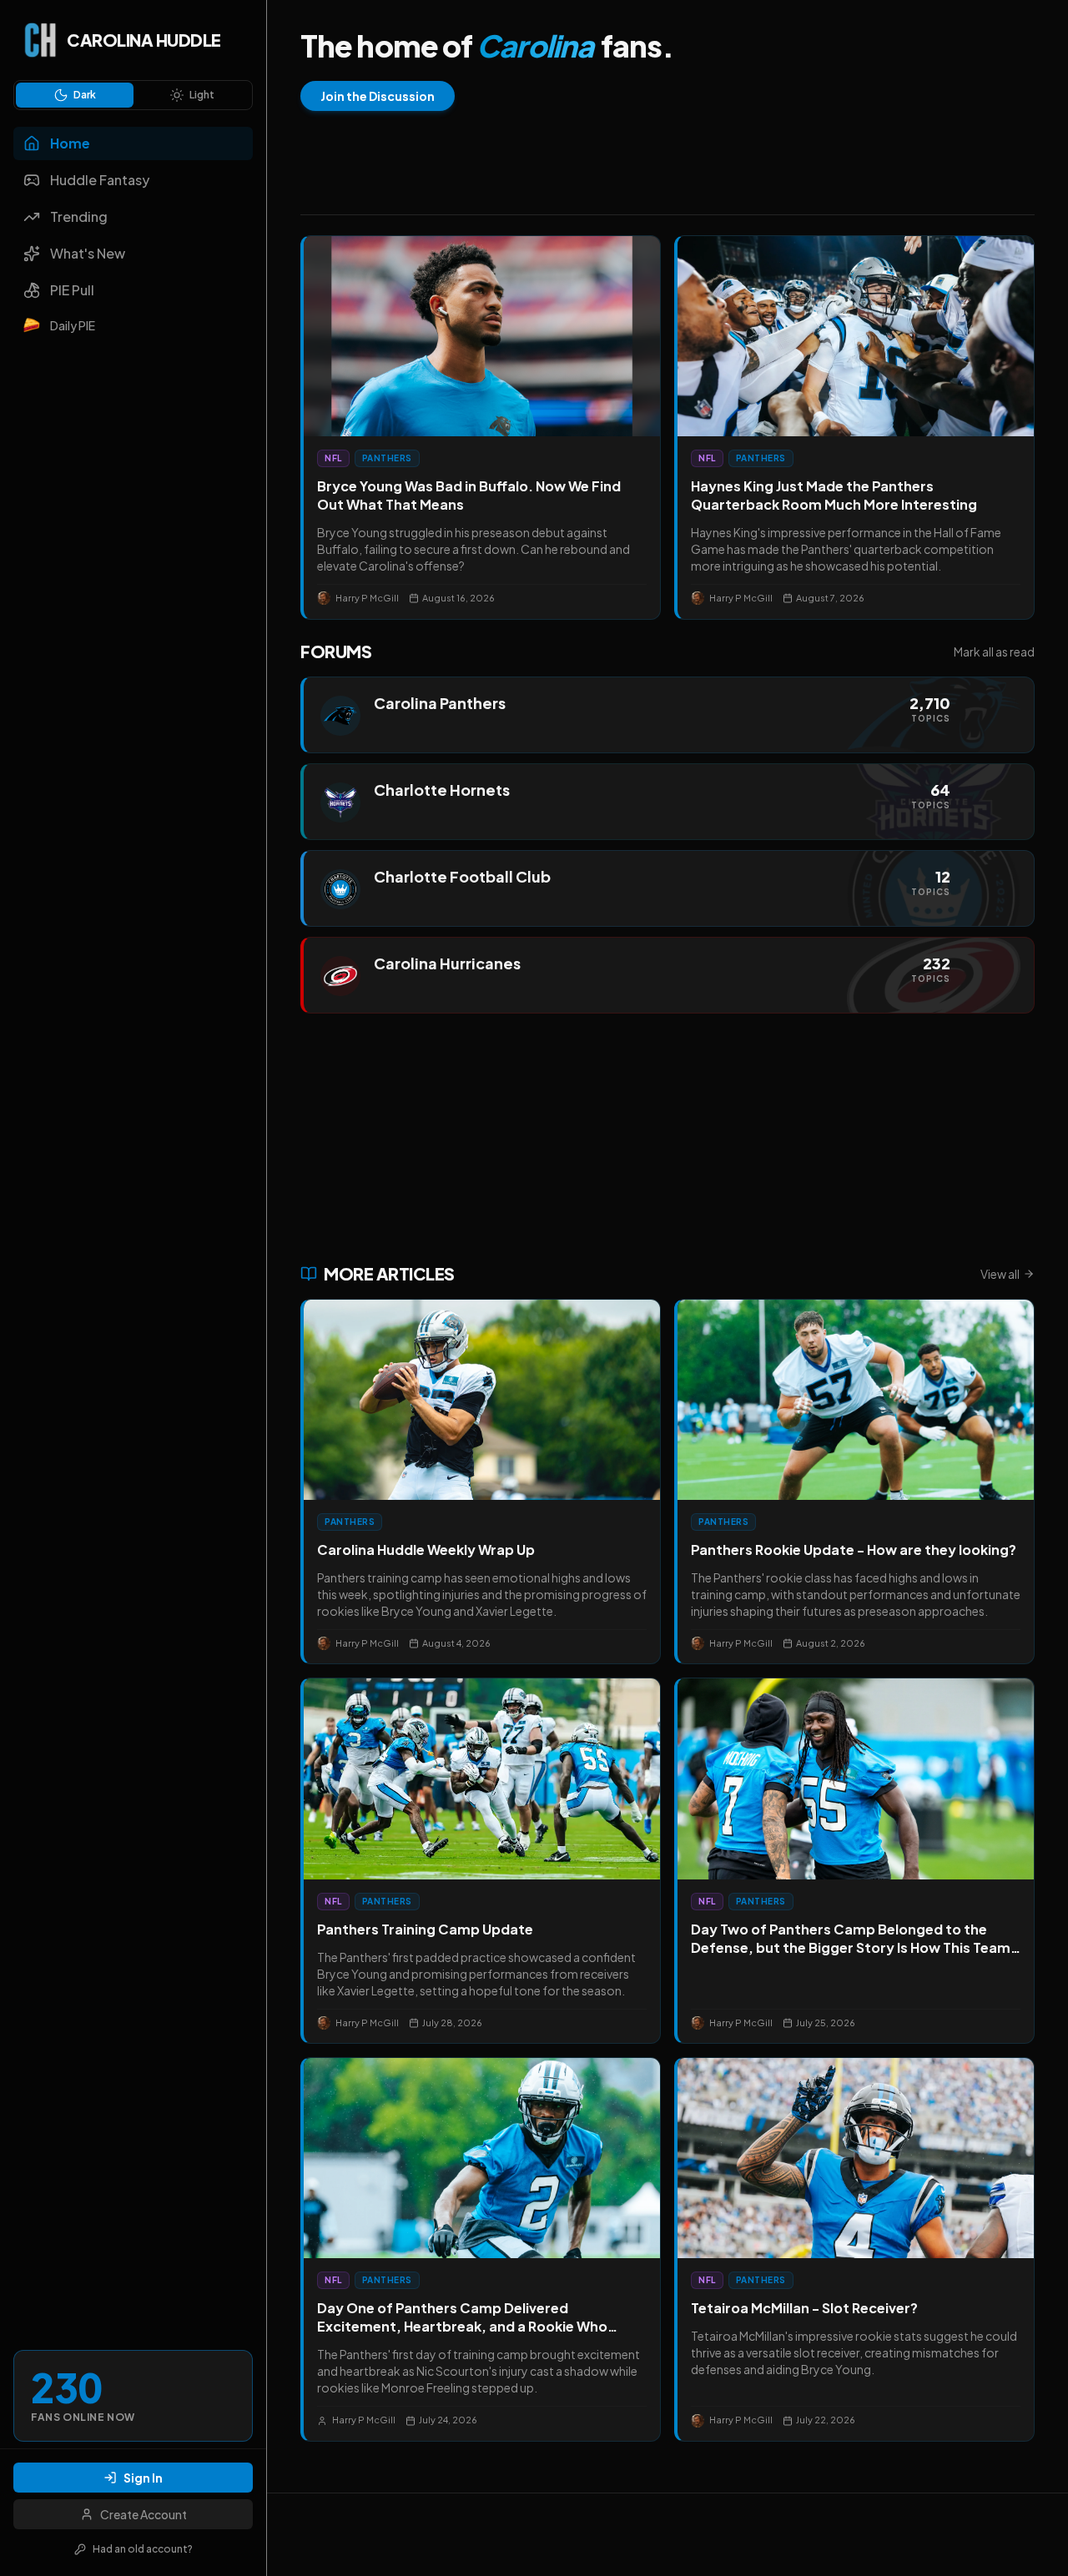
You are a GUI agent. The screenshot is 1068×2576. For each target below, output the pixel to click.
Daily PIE (73, 325)
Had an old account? (143, 2549)
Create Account (144, 2514)
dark (85, 95)
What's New (88, 253)
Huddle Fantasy (100, 180)
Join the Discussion (378, 96)
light (202, 95)
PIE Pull (72, 290)
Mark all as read (994, 652)
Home (70, 143)
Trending (79, 216)
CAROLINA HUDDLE (144, 40)
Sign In (143, 2478)
